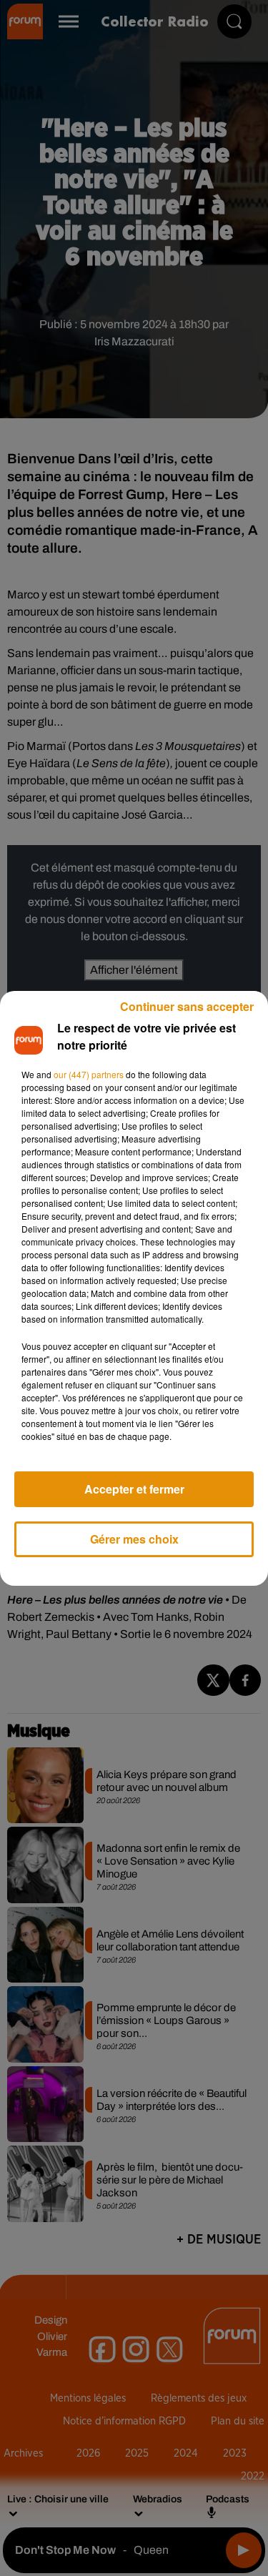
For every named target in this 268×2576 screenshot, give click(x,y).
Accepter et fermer (134, 1489)
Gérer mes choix (134, 1539)
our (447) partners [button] (89, 1074)
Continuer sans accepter (187, 1006)
